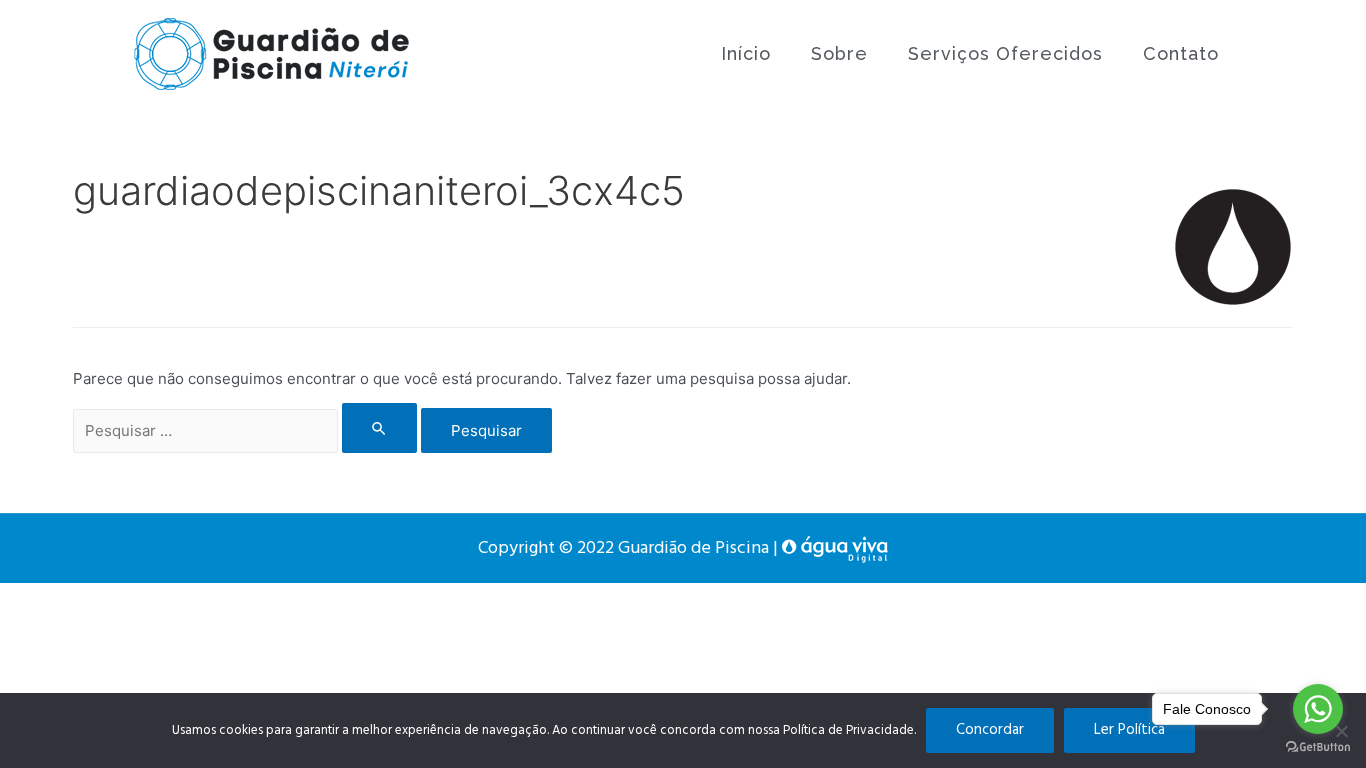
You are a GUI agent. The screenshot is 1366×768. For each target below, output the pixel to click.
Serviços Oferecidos (1005, 53)
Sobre (839, 53)
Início (746, 53)
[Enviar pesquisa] (380, 428)
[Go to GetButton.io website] (1318, 747)
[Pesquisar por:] (247, 430)
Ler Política (1129, 730)
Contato (1181, 53)
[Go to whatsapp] (1318, 709)
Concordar (990, 730)
